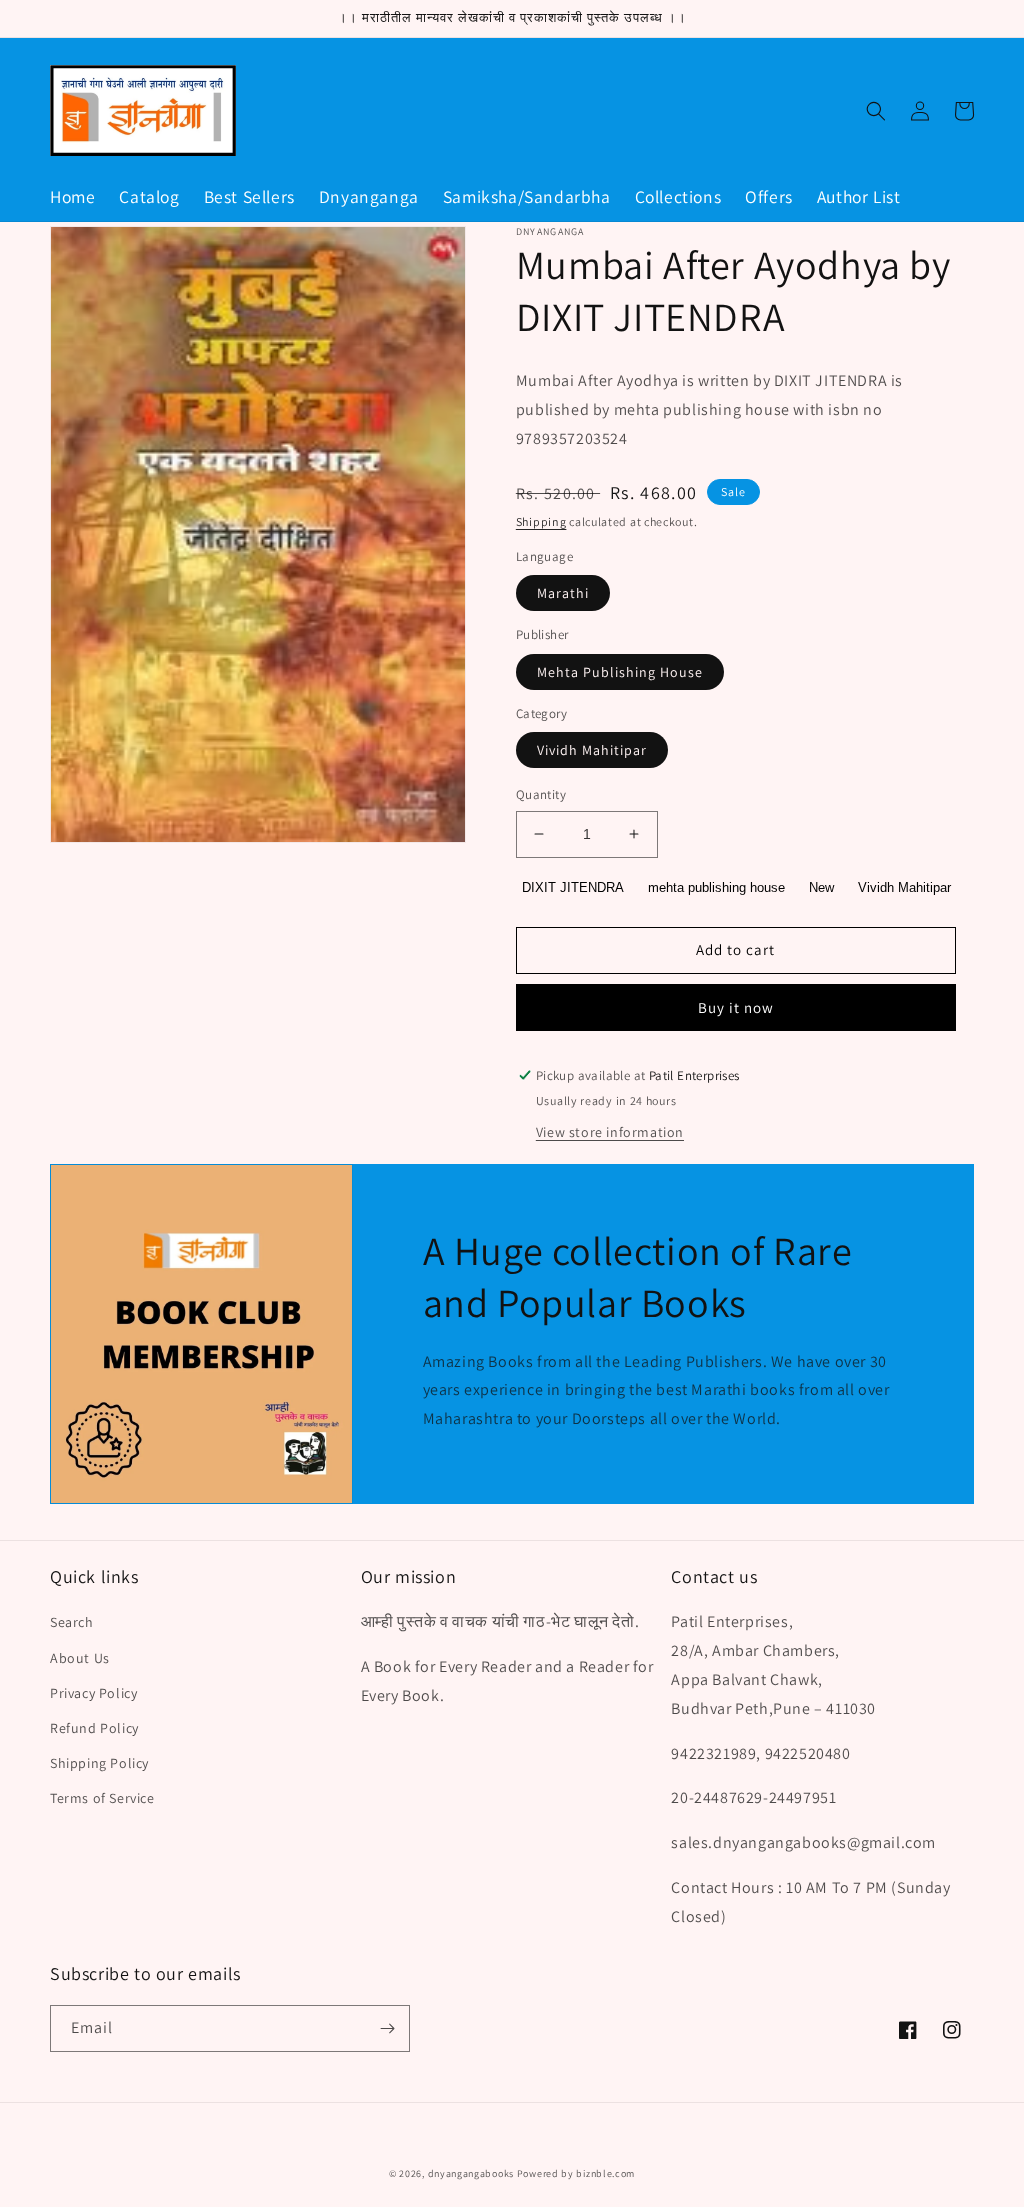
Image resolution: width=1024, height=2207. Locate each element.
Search (72, 1622)
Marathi (563, 593)
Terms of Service (102, 1798)
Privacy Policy (93, 1693)
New (821, 887)
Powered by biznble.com (576, 2173)
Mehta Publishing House (620, 672)
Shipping (541, 521)
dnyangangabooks (471, 2173)
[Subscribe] (387, 2028)
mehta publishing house (716, 887)
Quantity (541, 794)
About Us (80, 1658)
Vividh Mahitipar (592, 750)
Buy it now (736, 1007)
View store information (610, 1132)
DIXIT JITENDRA (573, 887)
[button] (876, 111)
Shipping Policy (99, 1763)
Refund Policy (94, 1728)
